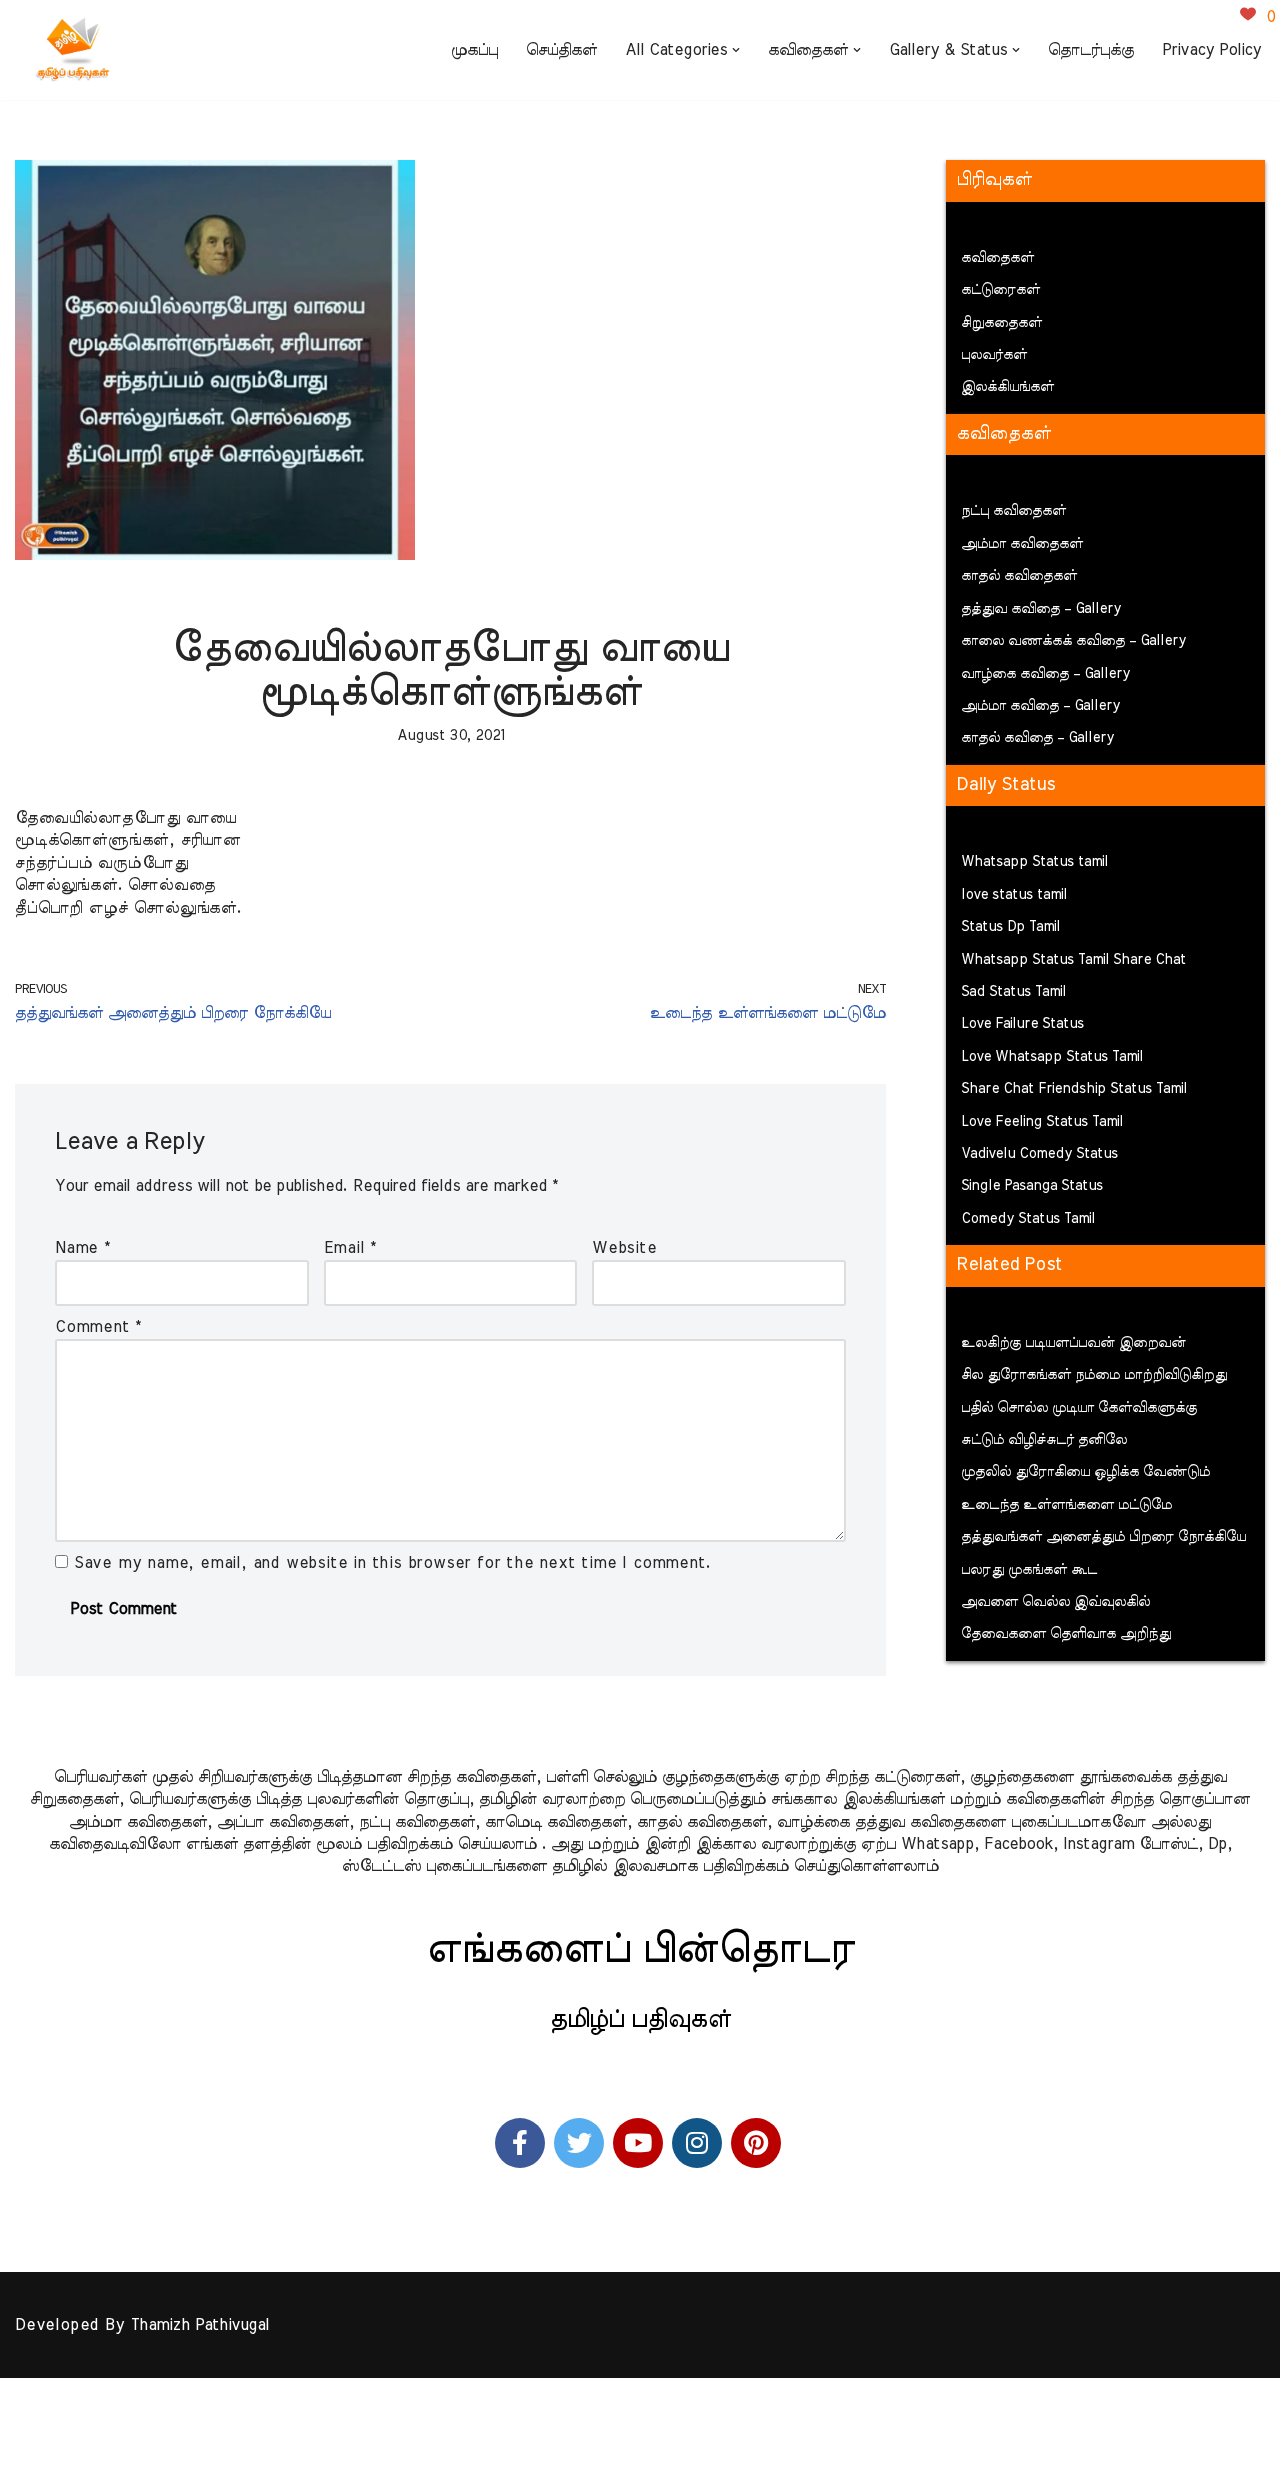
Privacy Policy (1211, 50)
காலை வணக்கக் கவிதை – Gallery (1073, 641)
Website (624, 1248)
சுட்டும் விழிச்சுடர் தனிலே (1044, 1440)
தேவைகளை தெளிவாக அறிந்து (1066, 1634)
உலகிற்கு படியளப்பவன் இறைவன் (1073, 1343)
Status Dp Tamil (1010, 927)
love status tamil (1014, 895)
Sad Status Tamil (1013, 992)
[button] (736, 50)
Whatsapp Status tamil (1034, 862)
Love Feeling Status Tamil (1042, 1122)
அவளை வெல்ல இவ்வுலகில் (1055, 1602)
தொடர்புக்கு (1091, 50)
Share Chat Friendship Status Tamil (1074, 1089)
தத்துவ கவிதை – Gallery (1041, 609)
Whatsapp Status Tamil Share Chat (1073, 960)
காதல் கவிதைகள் (1019, 576)
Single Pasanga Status (1032, 1186)
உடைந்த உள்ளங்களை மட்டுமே (1066, 1505)
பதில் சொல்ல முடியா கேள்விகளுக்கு (1079, 1408)
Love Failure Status (1022, 1024)
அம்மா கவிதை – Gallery (1040, 706)
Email (350, 1248)
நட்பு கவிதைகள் (1013, 511)
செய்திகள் (561, 50)
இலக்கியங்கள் (1007, 387)
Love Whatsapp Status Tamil (1052, 1057)
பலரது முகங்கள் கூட (1029, 1570)
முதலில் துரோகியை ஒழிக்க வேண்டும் (1085, 1472)
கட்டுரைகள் (1000, 290)
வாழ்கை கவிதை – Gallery (1045, 674)
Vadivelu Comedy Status (1039, 1154)
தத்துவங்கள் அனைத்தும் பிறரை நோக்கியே (1103, 1537)
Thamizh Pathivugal (199, 2325)
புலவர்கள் (994, 355)
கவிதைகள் (997, 258)
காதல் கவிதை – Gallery (1037, 738)
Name (82, 1248)
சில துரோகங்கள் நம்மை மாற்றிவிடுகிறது (1094, 1375)
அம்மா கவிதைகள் (1022, 544)
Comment (98, 1327)
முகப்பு (474, 50)
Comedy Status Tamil (1028, 1219)
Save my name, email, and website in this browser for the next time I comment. (392, 1563)
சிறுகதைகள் (1001, 323)
